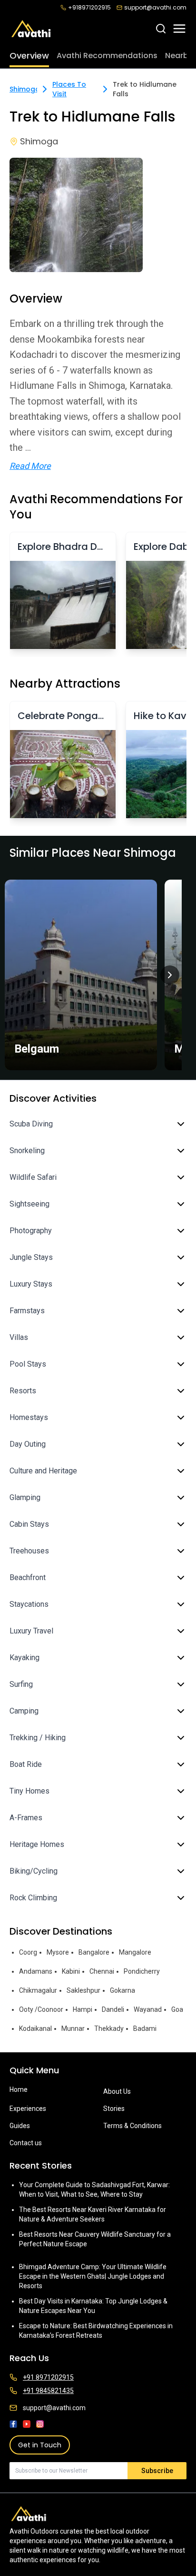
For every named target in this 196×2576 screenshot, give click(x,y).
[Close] (178, 1239)
